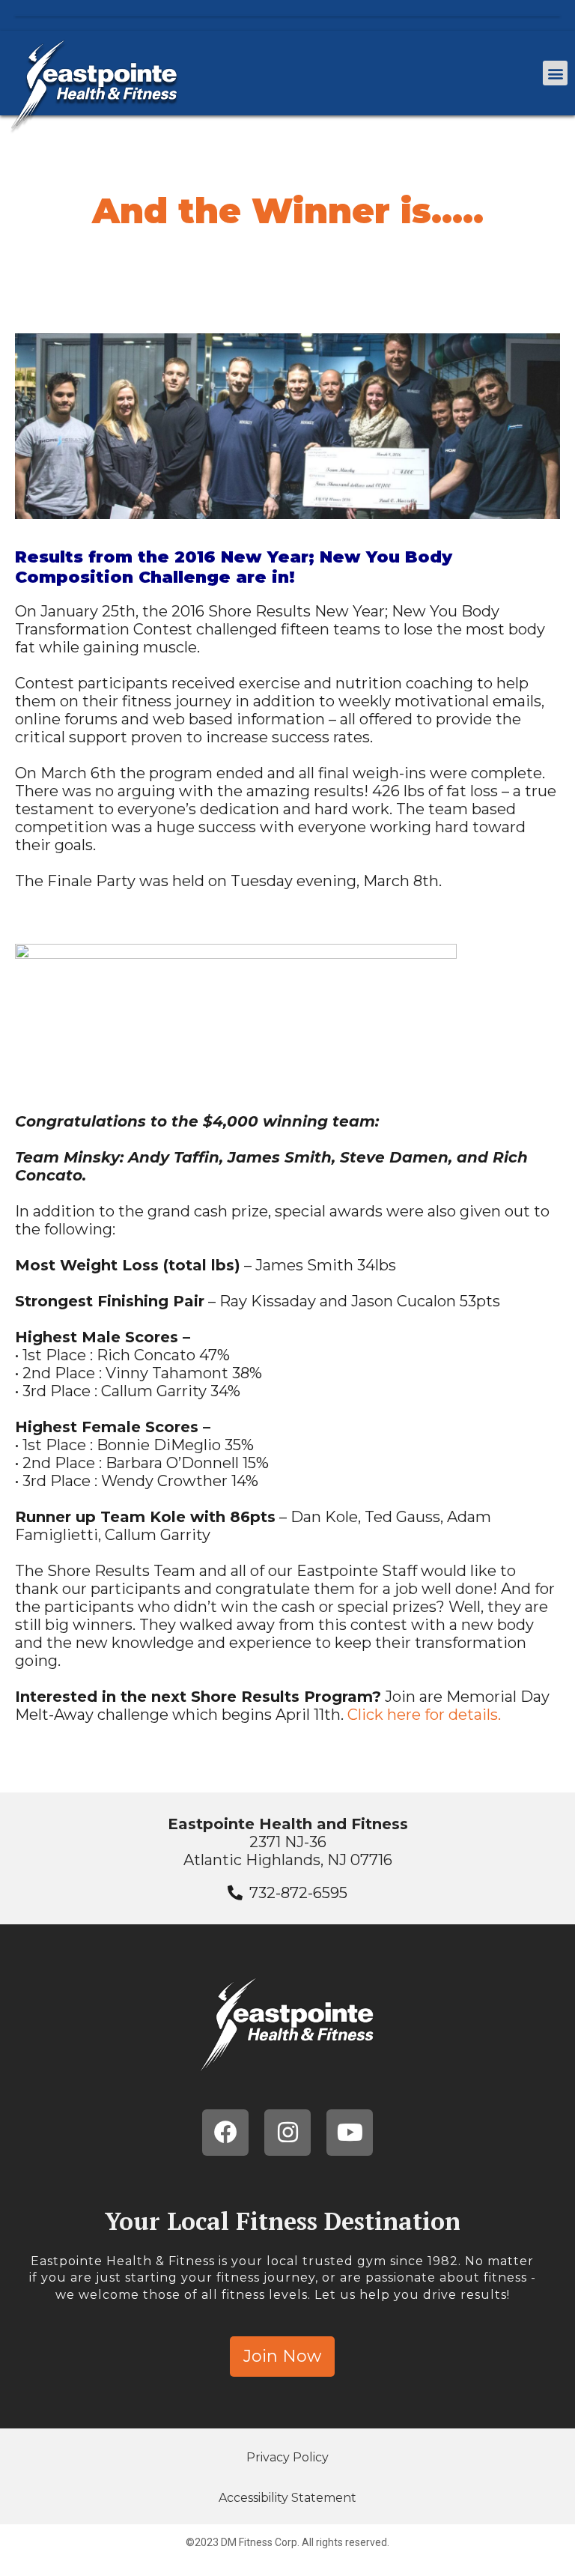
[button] (555, 73)
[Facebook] (225, 2133)
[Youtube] (350, 2133)
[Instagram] (287, 2133)
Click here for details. (424, 1715)
